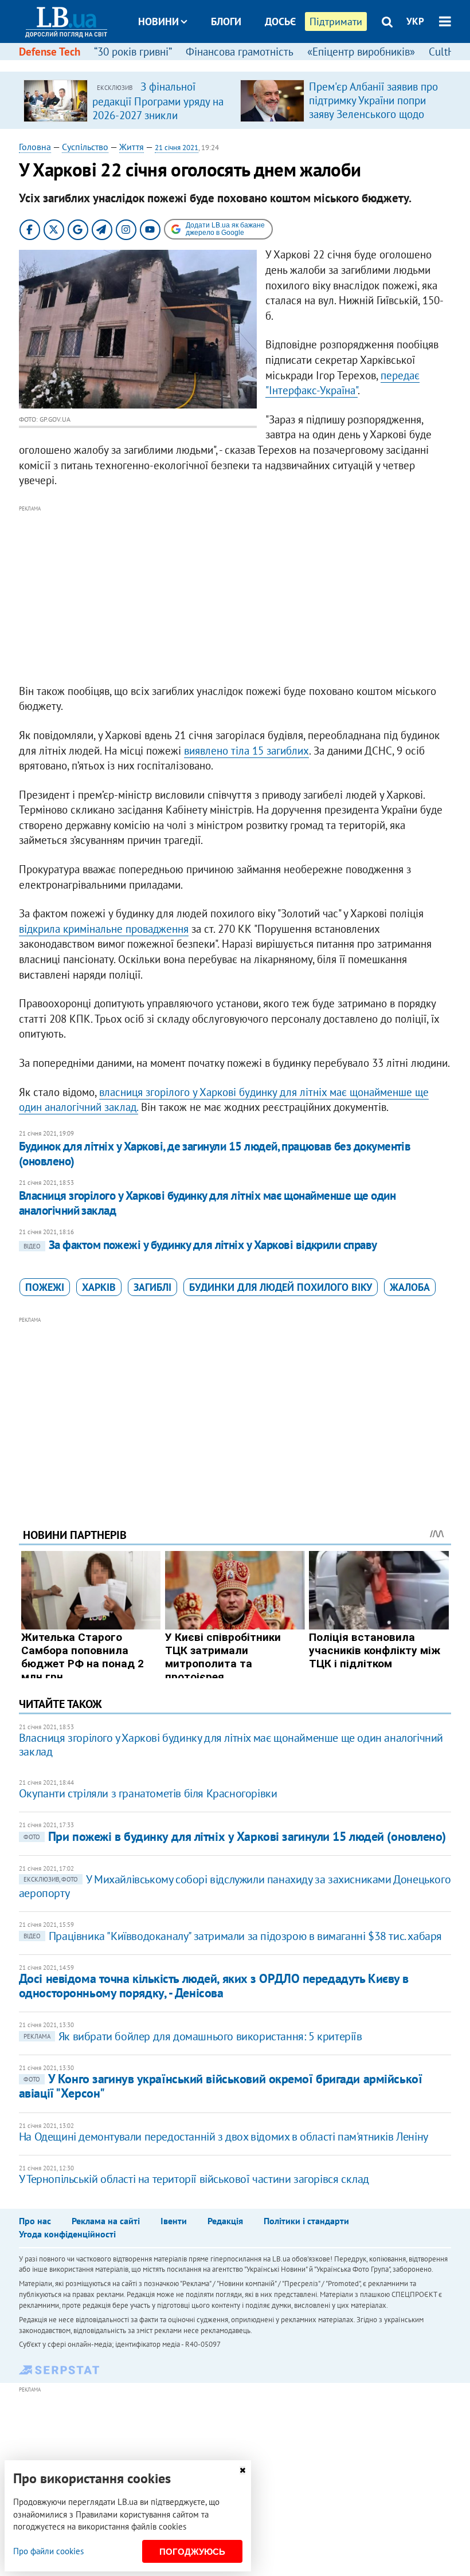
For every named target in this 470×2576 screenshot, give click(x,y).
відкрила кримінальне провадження (104, 929)
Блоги (226, 21)
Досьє (280, 21)
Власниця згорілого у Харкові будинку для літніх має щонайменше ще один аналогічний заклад (207, 1203)
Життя (132, 147)
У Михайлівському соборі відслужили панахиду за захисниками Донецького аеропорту (235, 1886)
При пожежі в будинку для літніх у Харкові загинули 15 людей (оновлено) (235, 1836)
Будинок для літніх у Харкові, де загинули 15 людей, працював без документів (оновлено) (215, 1154)
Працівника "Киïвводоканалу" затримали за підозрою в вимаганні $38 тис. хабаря (233, 1936)
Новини (158, 21)
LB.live (245, 64)
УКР (415, 21)
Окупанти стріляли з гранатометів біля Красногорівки (148, 1793)
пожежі (45, 1287)
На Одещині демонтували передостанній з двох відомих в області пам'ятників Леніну (224, 2137)
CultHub (448, 52)
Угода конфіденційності (67, 2234)
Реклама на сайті (106, 2221)
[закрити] (242, 2470)
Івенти (174, 2221)
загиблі (152, 1287)
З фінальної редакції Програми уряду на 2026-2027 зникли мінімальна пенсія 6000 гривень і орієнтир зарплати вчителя (158, 121)
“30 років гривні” (133, 52)
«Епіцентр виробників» (361, 52)
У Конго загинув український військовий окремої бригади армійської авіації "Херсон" (220, 2086)
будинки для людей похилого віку (281, 1287)
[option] (127, 100)
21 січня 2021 (177, 148)
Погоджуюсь (192, 2552)
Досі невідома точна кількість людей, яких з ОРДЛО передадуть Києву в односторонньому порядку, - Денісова (214, 1986)
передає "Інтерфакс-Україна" (342, 383)
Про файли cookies (48, 2551)
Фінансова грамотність (240, 52)
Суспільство (85, 147)
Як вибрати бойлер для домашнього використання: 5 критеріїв (193, 2036)
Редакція (225, 2221)
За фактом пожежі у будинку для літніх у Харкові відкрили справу (200, 1245)
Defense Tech (50, 52)
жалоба (410, 1287)
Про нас (35, 2221)
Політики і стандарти (306, 2221)
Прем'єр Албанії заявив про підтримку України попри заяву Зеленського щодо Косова (373, 107)
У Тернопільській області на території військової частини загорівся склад (194, 2179)
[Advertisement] (235, 595)
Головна (35, 147)
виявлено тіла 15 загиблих (246, 751)
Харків (99, 1287)
